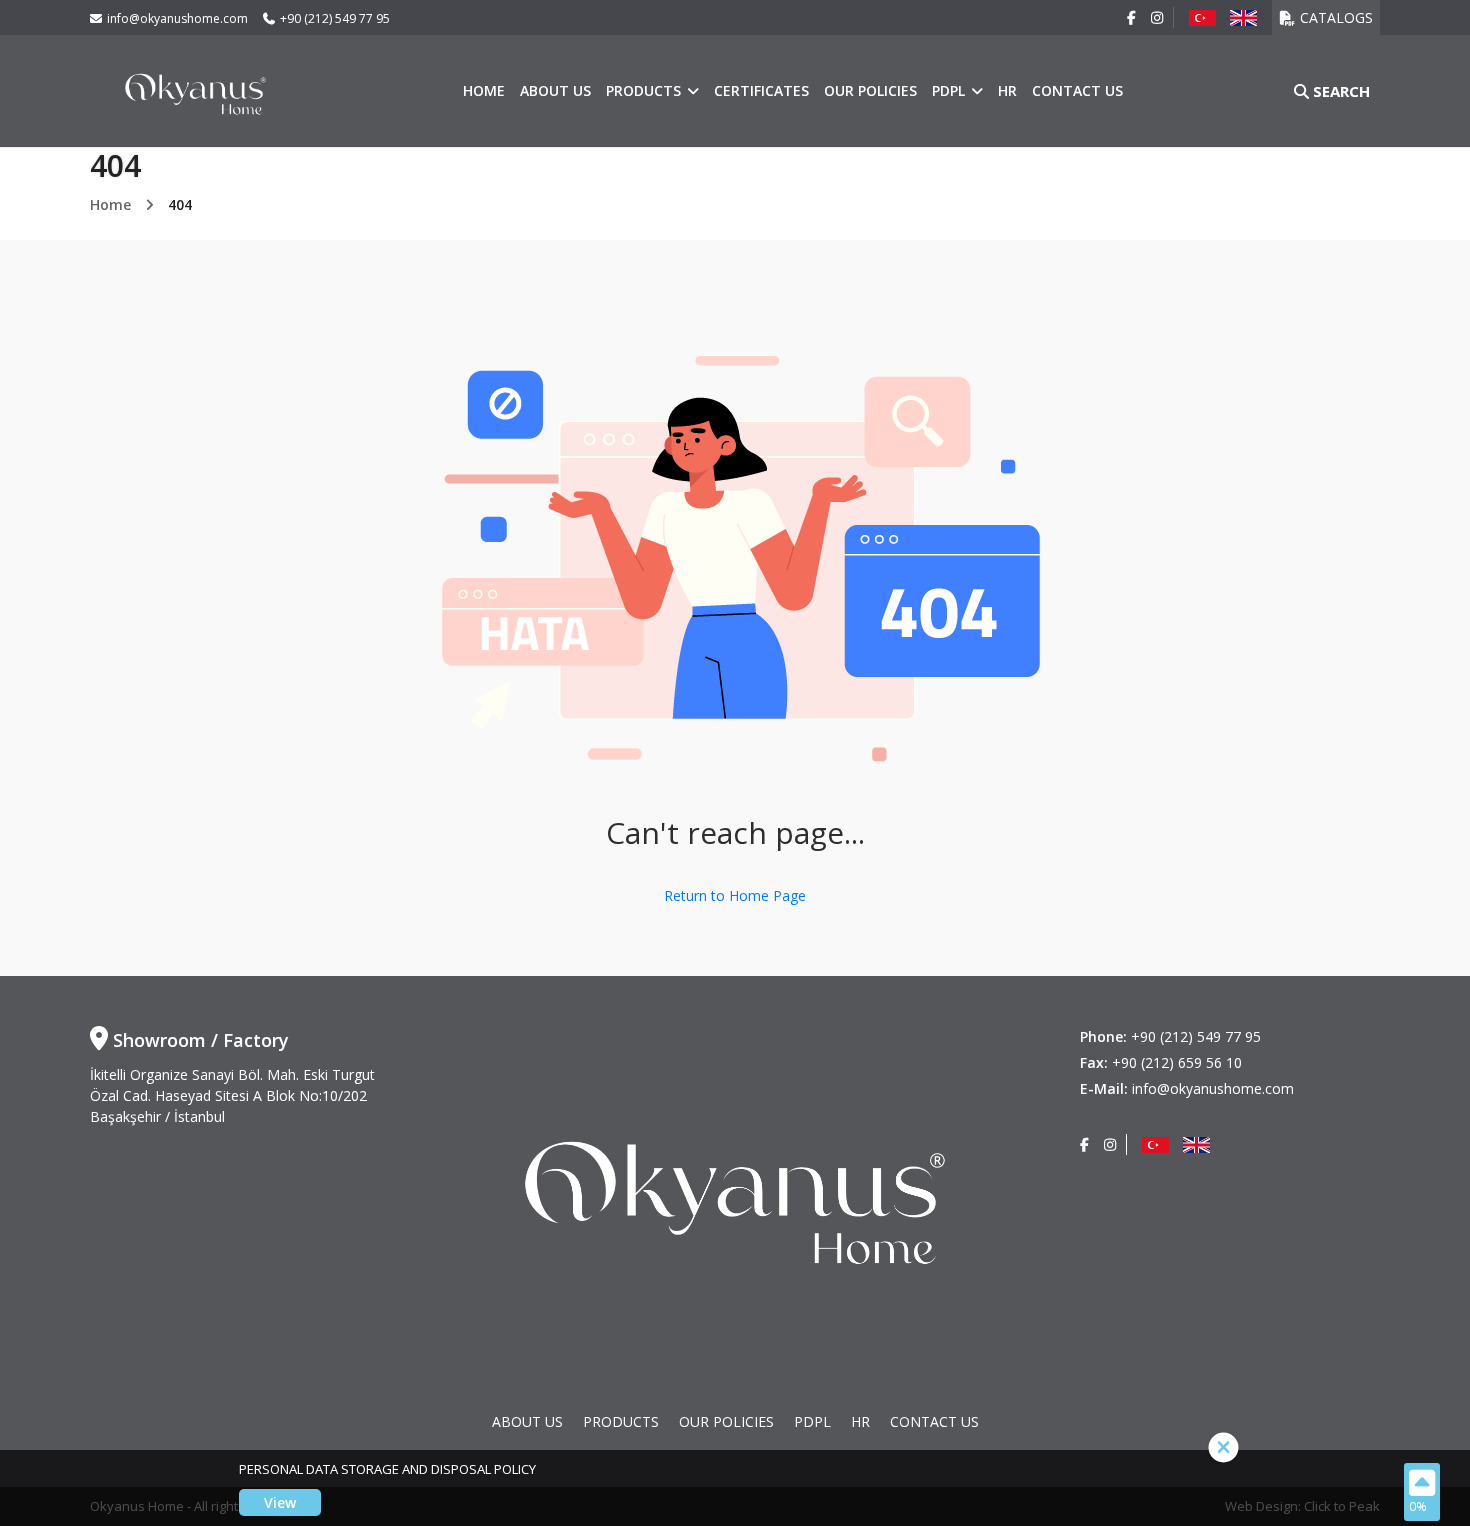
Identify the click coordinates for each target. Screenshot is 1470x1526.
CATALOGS (1336, 17)
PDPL (950, 90)
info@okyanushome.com (177, 18)
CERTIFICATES (761, 90)
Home (484, 90)
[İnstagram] (1157, 17)
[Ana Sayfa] (195, 89)
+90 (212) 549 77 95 (335, 18)
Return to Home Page (735, 895)
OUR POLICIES (870, 90)
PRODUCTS (645, 90)
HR (1007, 90)
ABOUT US (555, 90)
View (280, 1502)
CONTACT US (1077, 90)
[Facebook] (1131, 17)
